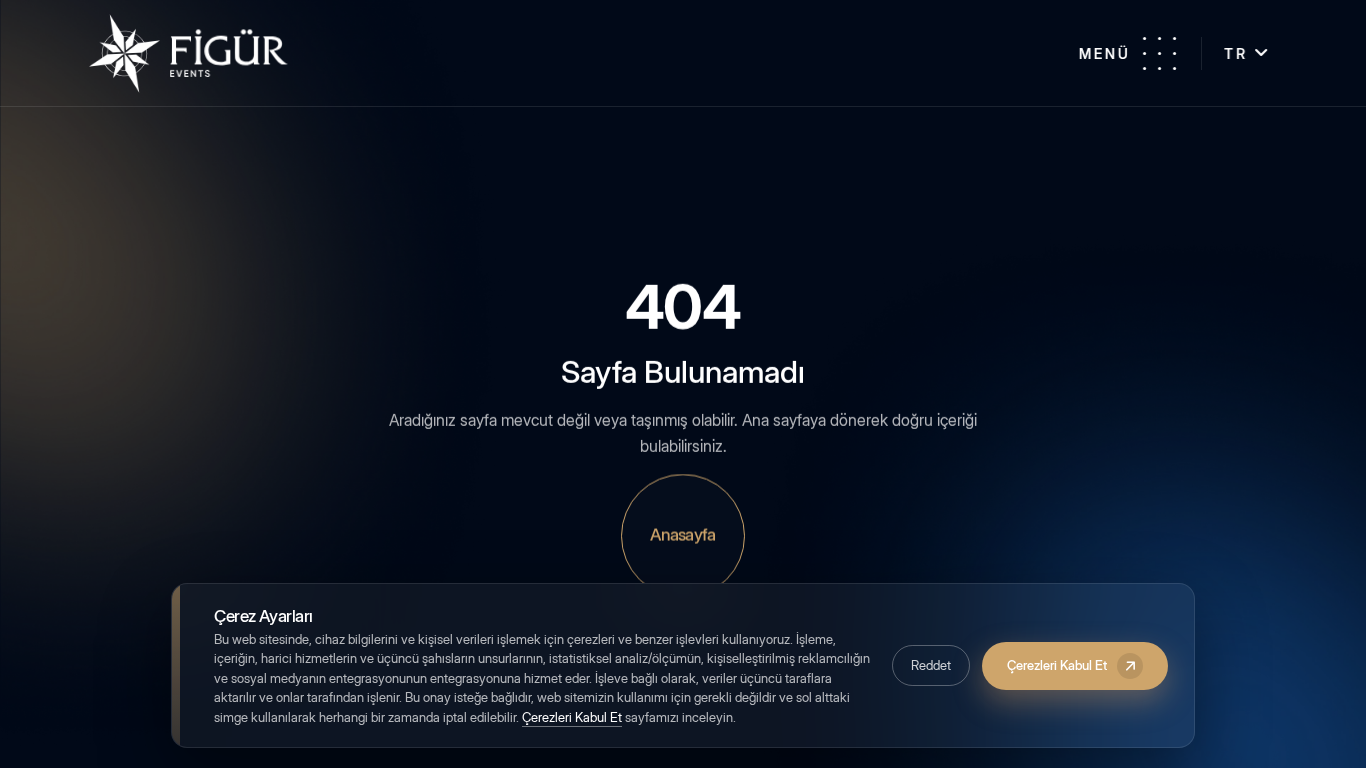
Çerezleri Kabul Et (572, 717)
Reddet (931, 665)
